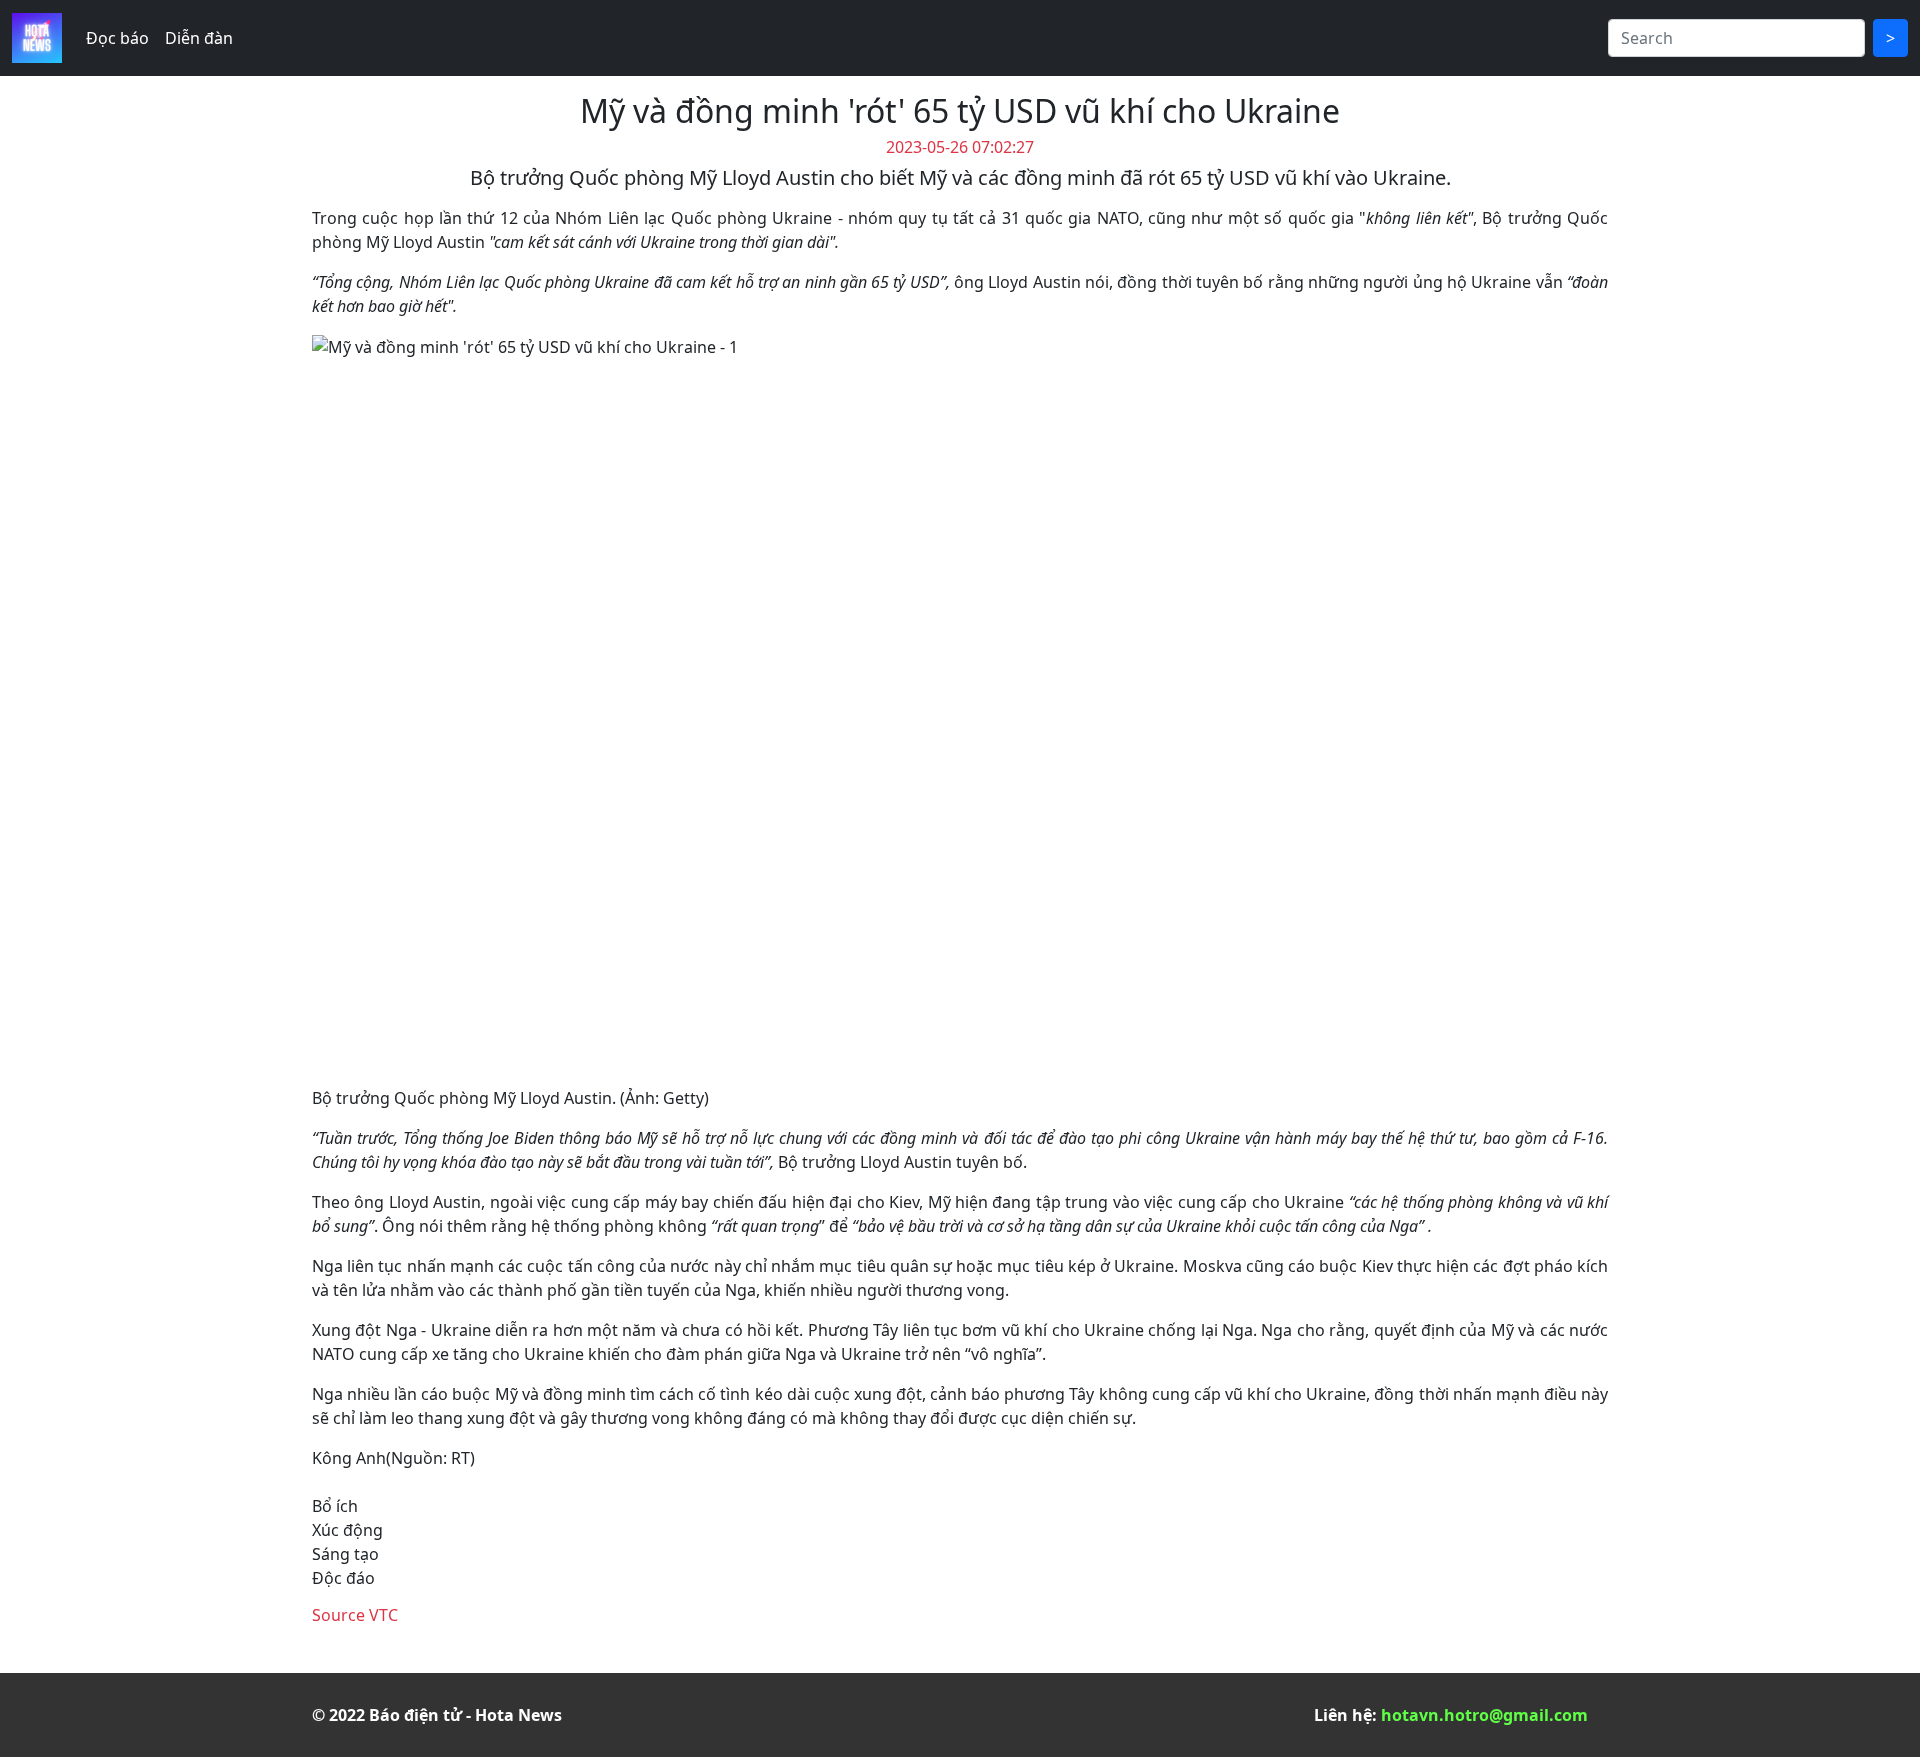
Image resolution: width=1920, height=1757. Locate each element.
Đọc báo (117, 38)
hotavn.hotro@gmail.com (1484, 1715)
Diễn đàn (199, 38)
